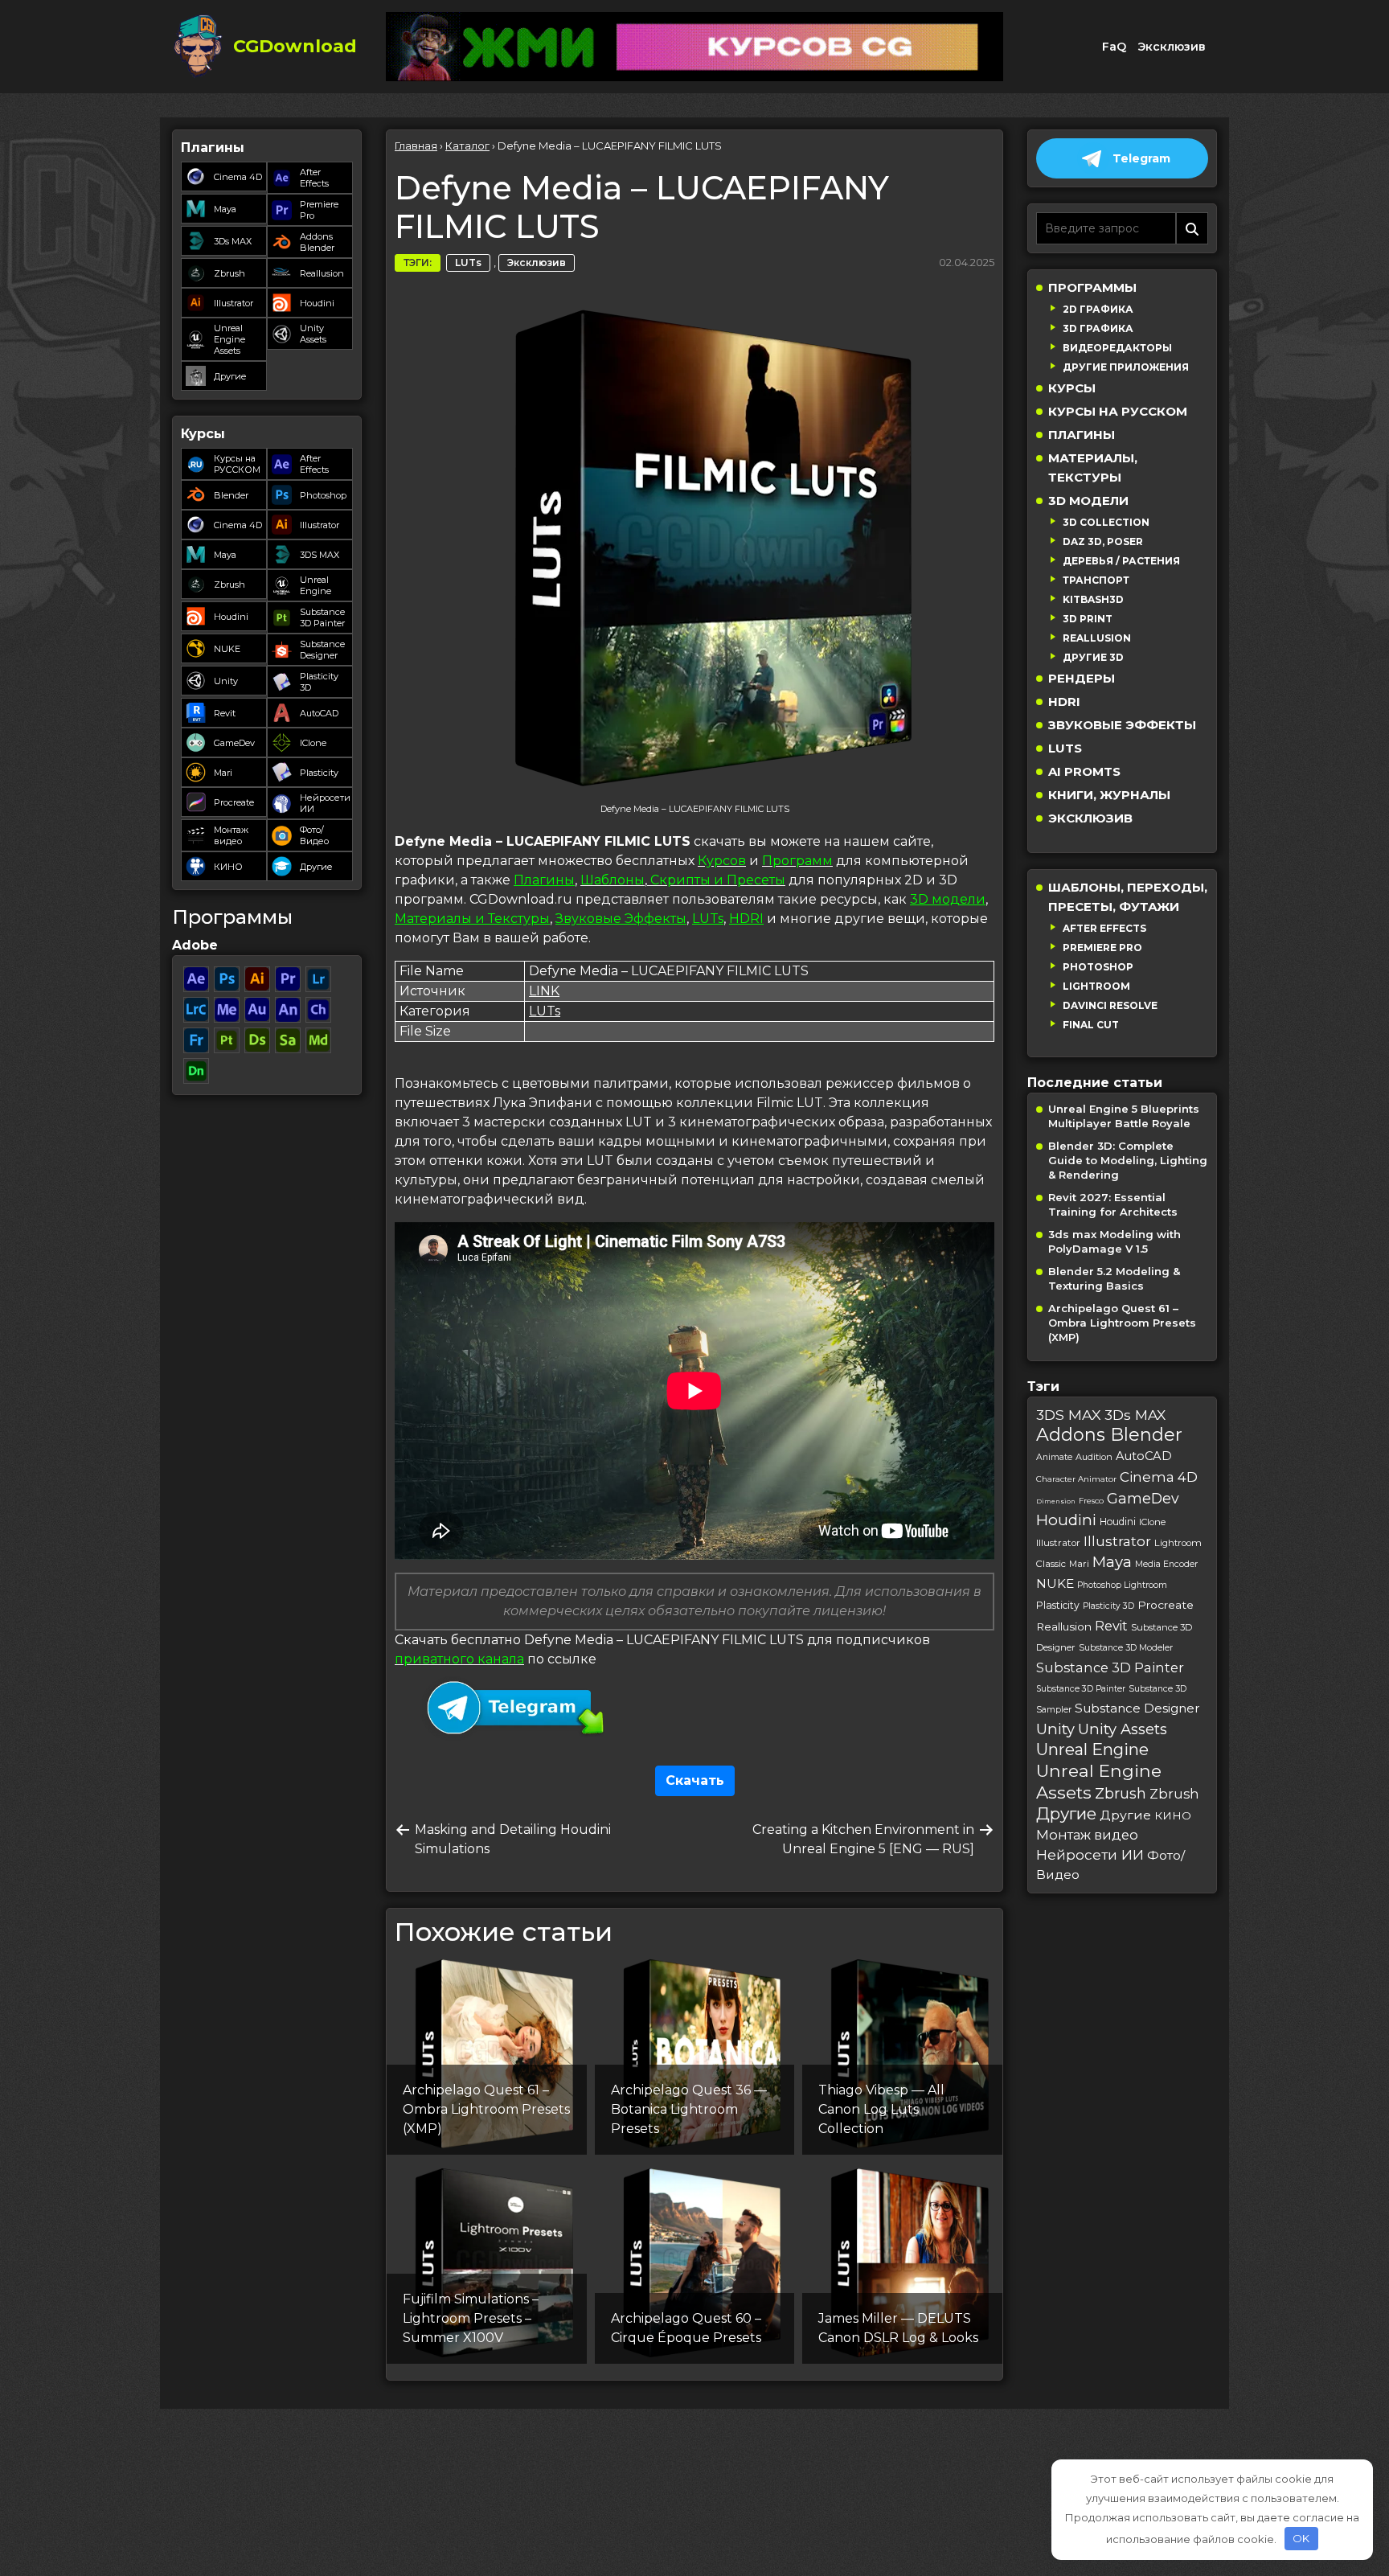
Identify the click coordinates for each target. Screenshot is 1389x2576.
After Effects (314, 178)
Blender (231, 495)
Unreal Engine (315, 585)
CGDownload (295, 46)
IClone (313, 743)
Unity (226, 681)
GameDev (234, 743)
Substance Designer (322, 650)
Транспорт (1096, 580)
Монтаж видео (231, 835)
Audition (1094, 1457)
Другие (230, 376)
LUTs (468, 263)
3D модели (948, 899)
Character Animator (1076, 1479)
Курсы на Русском (1118, 411)
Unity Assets (313, 334)
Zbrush (229, 273)
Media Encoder (1166, 1564)
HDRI (746, 919)
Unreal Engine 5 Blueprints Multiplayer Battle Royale (1124, 1116)
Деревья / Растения (1121, 561)
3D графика (1098, 328)
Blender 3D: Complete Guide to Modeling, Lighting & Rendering (1128, 1160)
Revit (225, 713)
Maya (225, 209)
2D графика (1098, 309)
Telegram (1141, 158)
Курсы (1072, 388)
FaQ (1114, 47)
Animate (1054, 1457)
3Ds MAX (233, 241)
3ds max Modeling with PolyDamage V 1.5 (1114, 1241)
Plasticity (319, 773)
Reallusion (322, 273)
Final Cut (1091, 1025)
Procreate (234, 802)
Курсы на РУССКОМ (237, 464)
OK (1301, 2538)
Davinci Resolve (1110, 1005)
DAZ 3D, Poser (1103, 541)
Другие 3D (1093, 657)
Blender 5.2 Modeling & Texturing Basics (1114, 1278)
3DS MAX (320, 555)
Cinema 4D (238, 177)
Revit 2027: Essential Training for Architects (1113, 1204)
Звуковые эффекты (1122, 725)
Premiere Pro (319, 210)
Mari (223, 773)
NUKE (227, 649)
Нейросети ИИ (325, 803)
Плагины (544, 880)
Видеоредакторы (1117, 348)
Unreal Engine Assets (229, 339)
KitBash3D (1093, 599)
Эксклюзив (1172, 47)
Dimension (1056, 1501)
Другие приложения (1126, 367)
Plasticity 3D (319, 682)
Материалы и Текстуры (472, 919)
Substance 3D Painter (322, 617)
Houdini (317, 303)
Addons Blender (317, 242)
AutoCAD (319, 713)
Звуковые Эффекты (621, 919)
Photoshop (323, 495)
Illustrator (234, 303)
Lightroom (1096, 986)
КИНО (228, 867)
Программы (1092, 287)
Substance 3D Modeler (1126, 1648)
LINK (544, 991)
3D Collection (1106, 522)
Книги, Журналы (1109, 795)
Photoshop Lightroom (1122, 1585)
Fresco (1091, 1501)
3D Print (1088, 619)
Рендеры (1082, 678)
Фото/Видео (314, 835)
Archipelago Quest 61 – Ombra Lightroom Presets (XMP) (1122, 1323)
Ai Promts (1084, 771)
